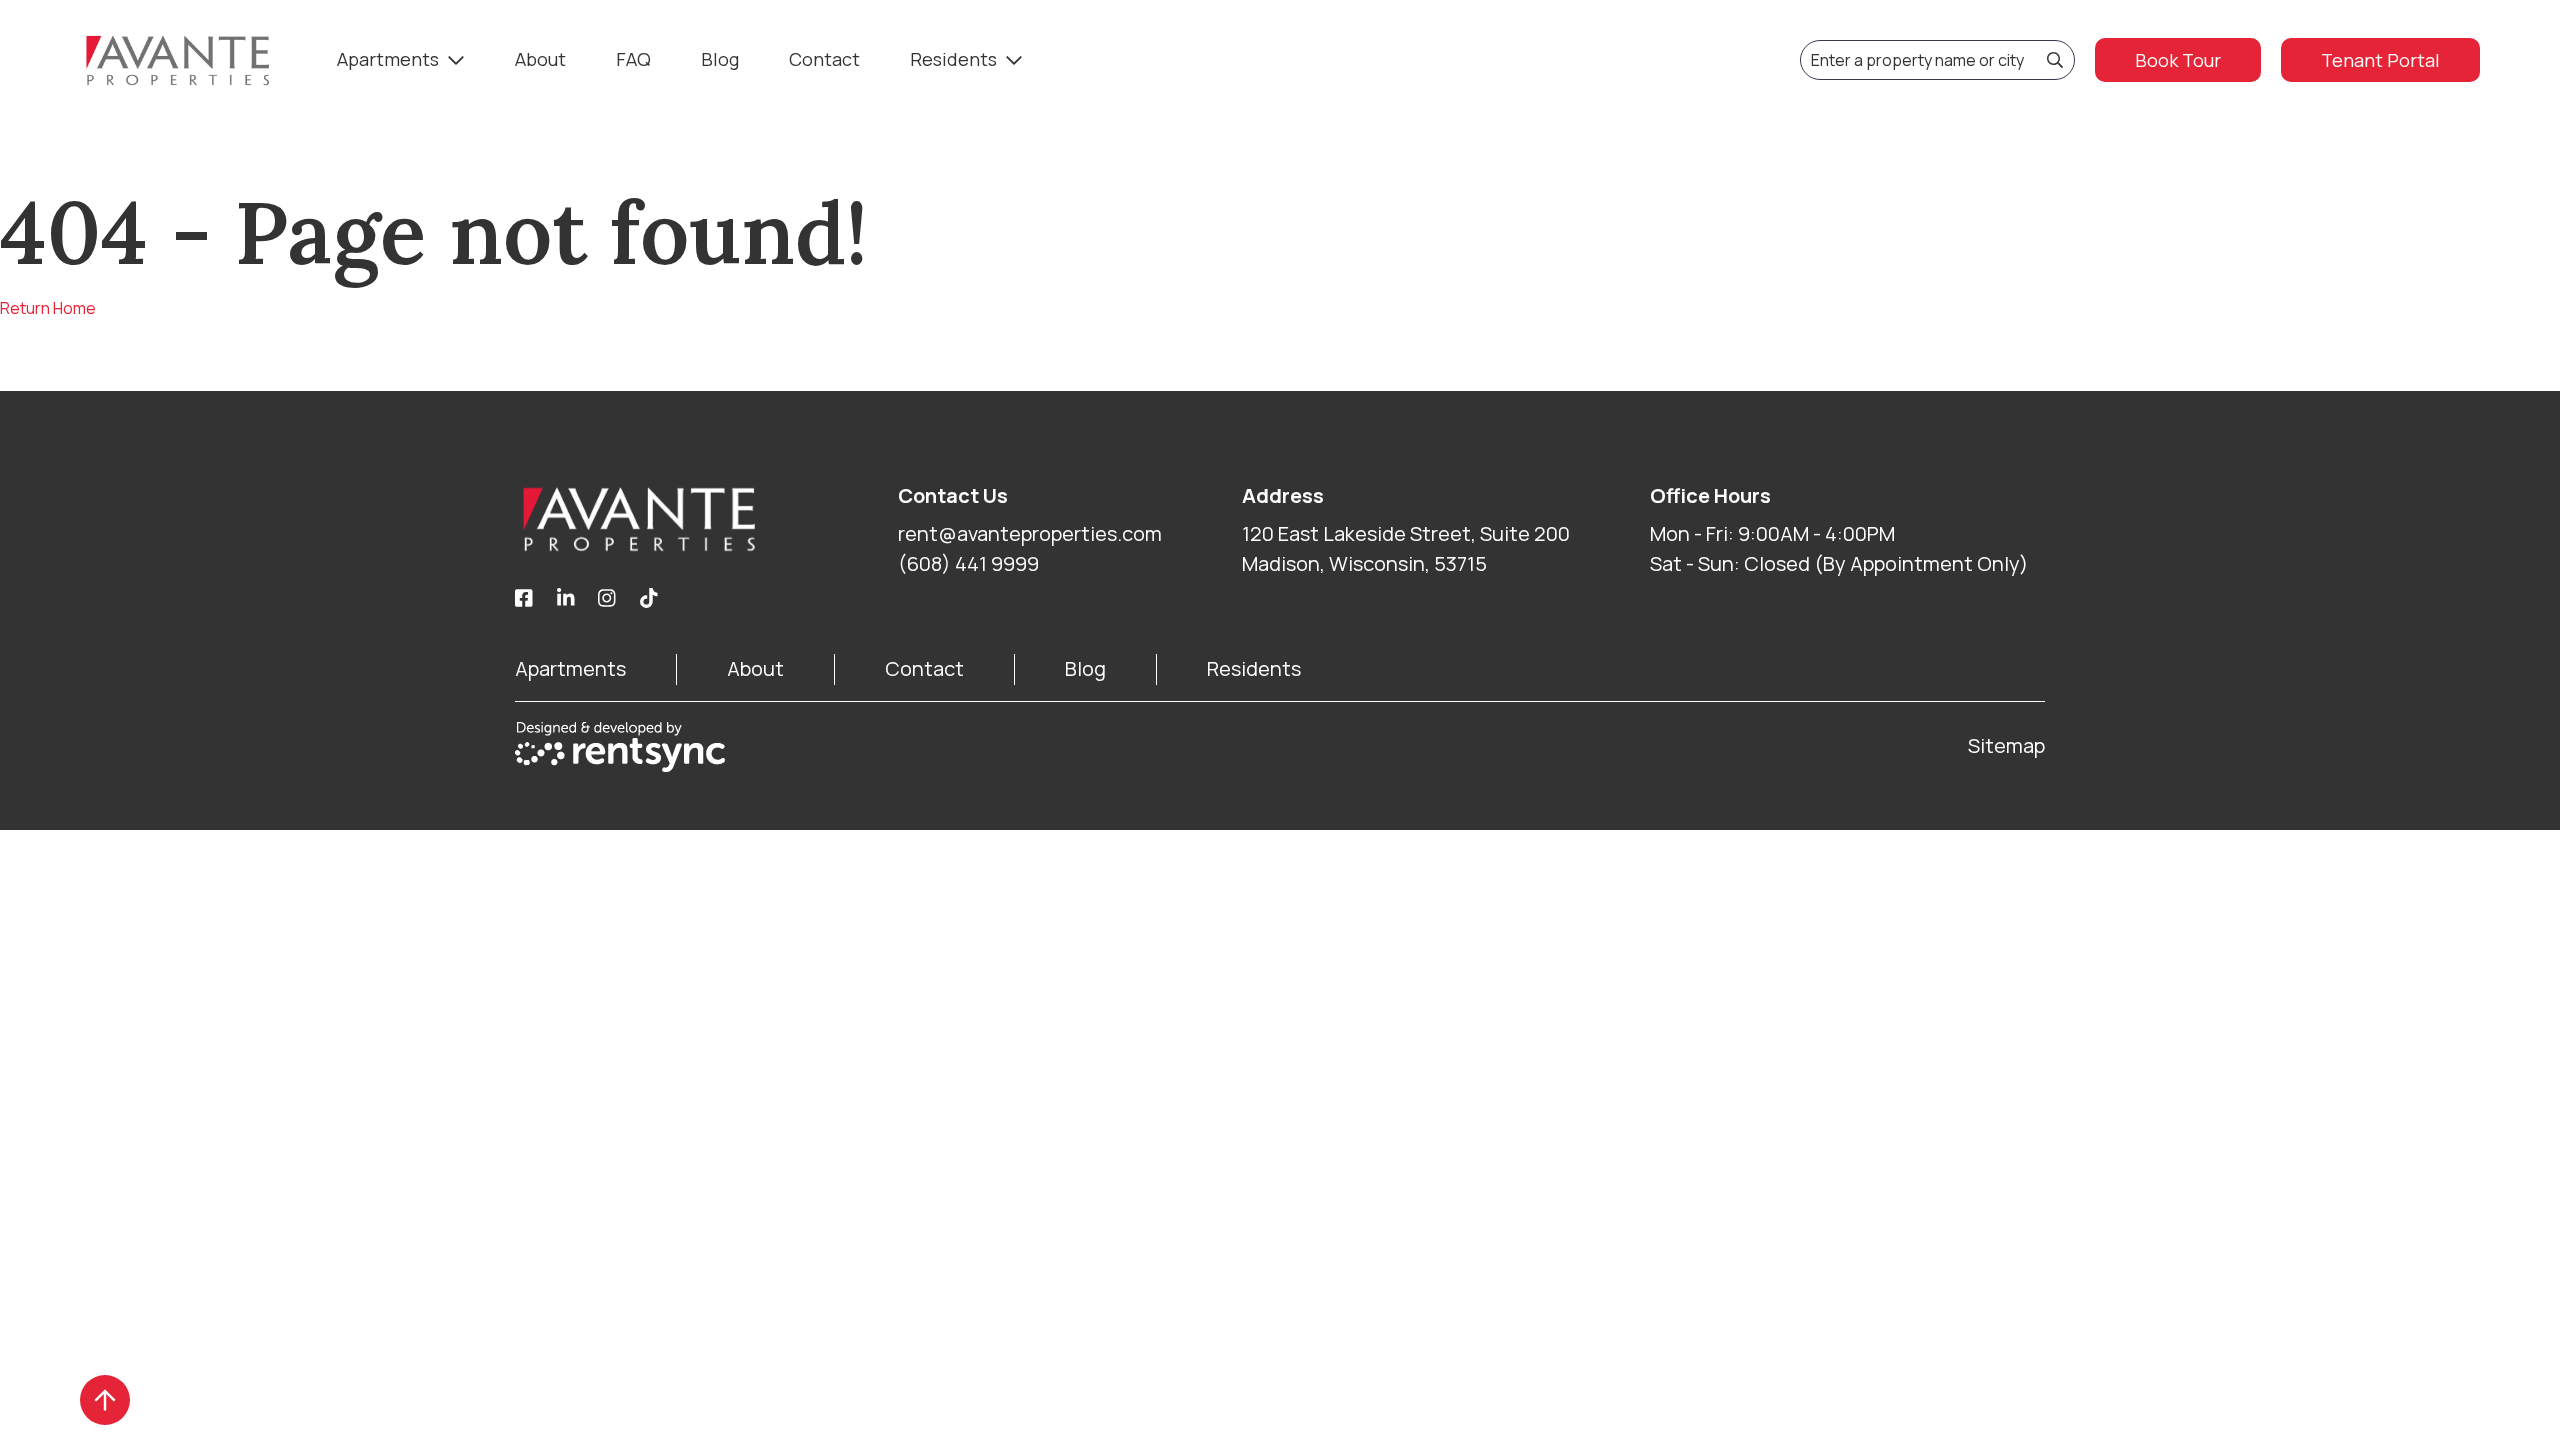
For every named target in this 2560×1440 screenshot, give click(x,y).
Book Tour (2178, 60)
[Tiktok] (649, 599)
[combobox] (1937, 60)
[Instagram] (607, 599)
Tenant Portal (2380, 60)
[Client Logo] (706, 519)
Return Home (48, 308)
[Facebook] (524, 599)
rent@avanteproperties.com (1030, 533)
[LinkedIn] (566, 599)
